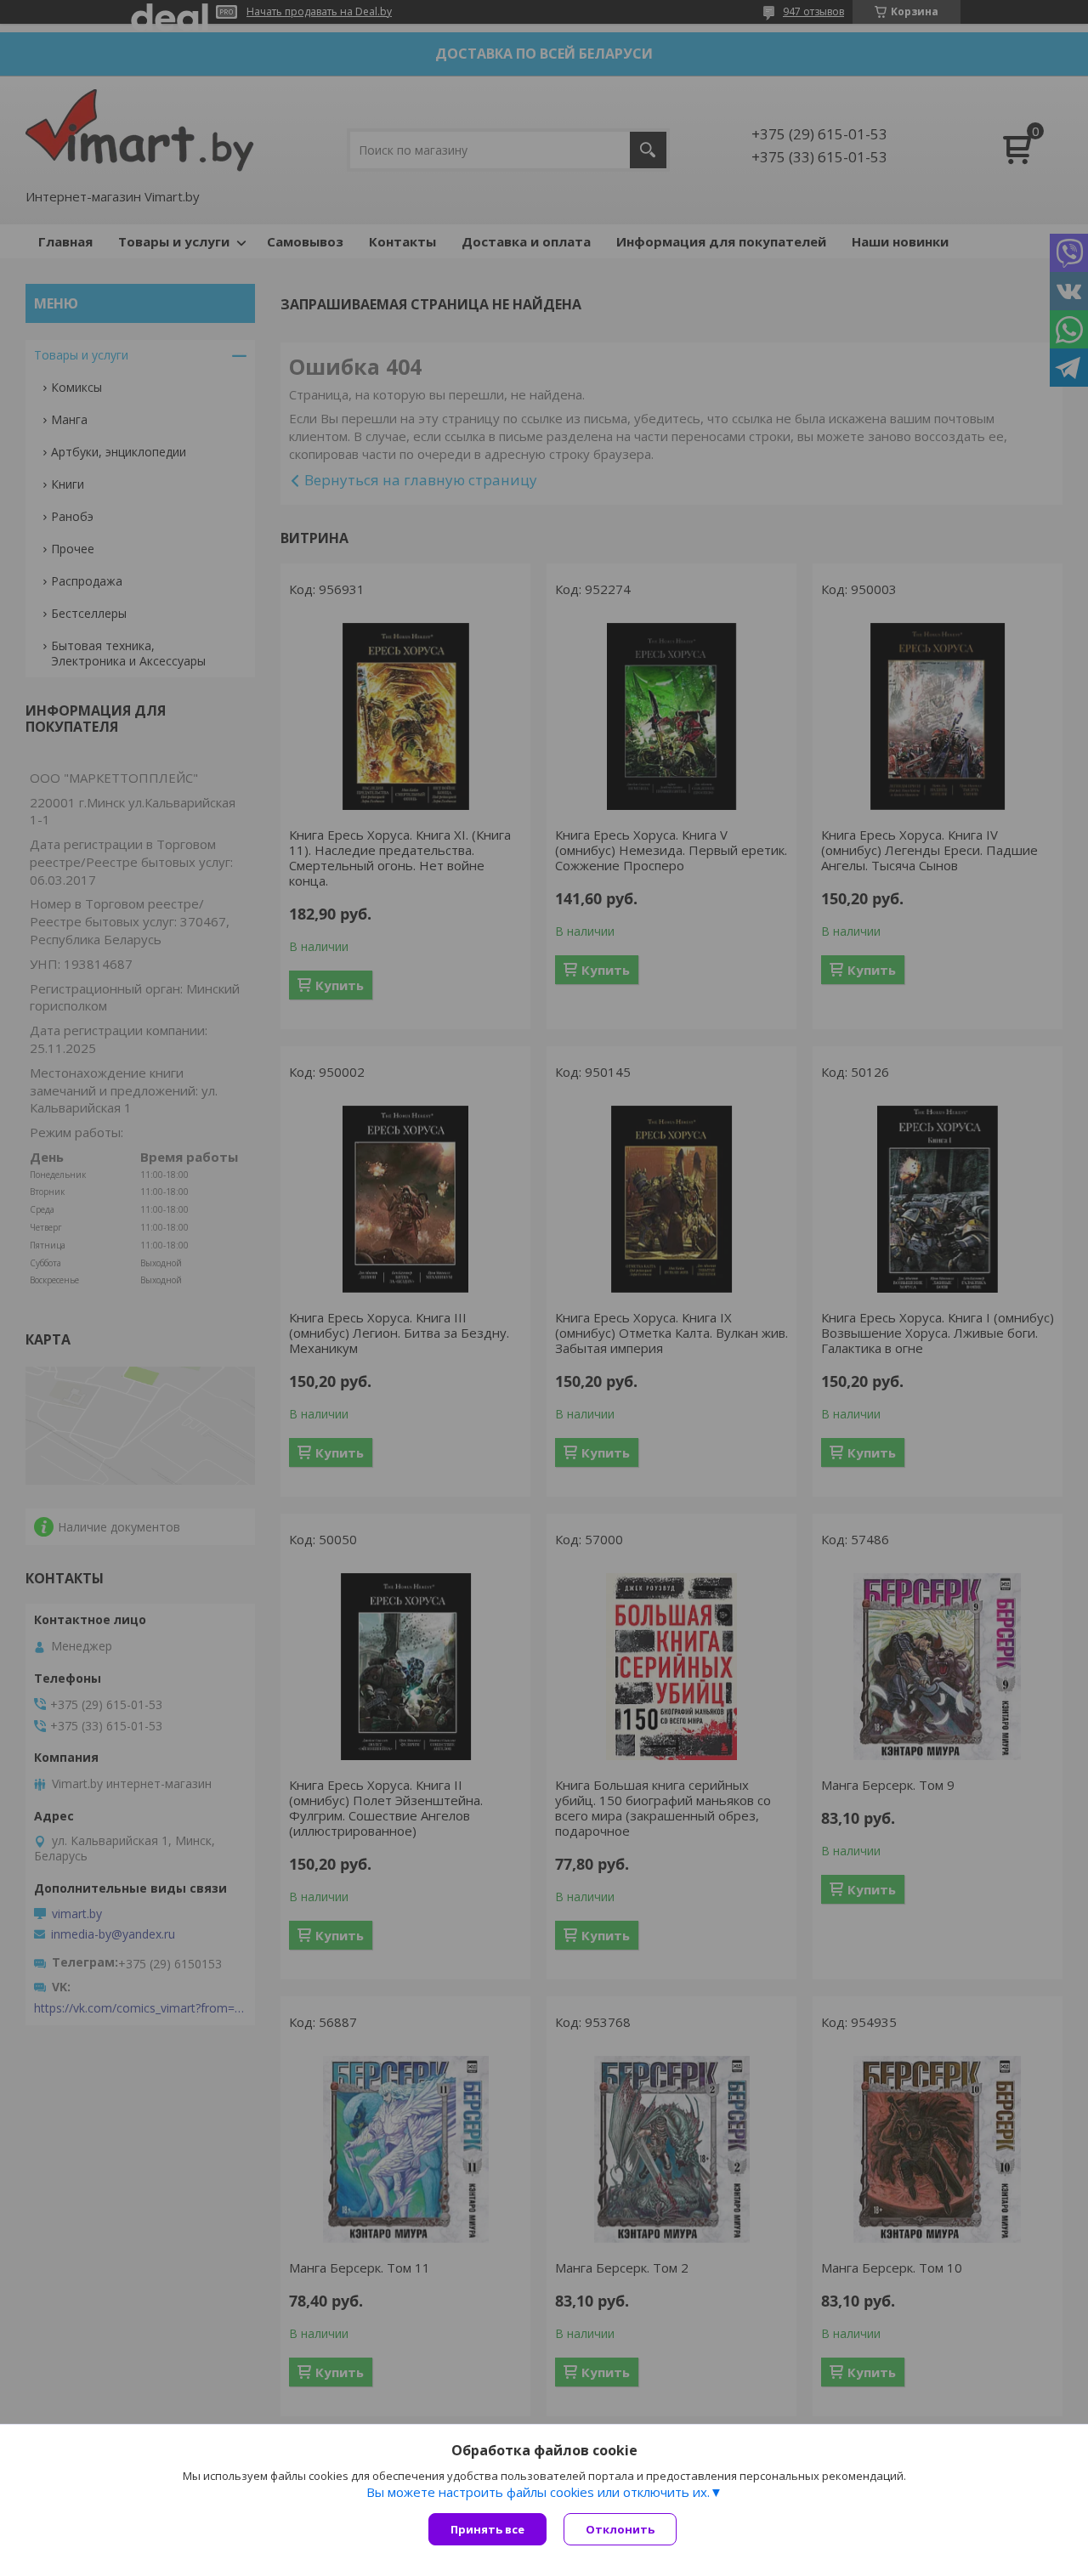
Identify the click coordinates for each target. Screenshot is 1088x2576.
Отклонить (620, 2529)
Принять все (487, 2529)
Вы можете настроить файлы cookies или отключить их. (538, 2492)
